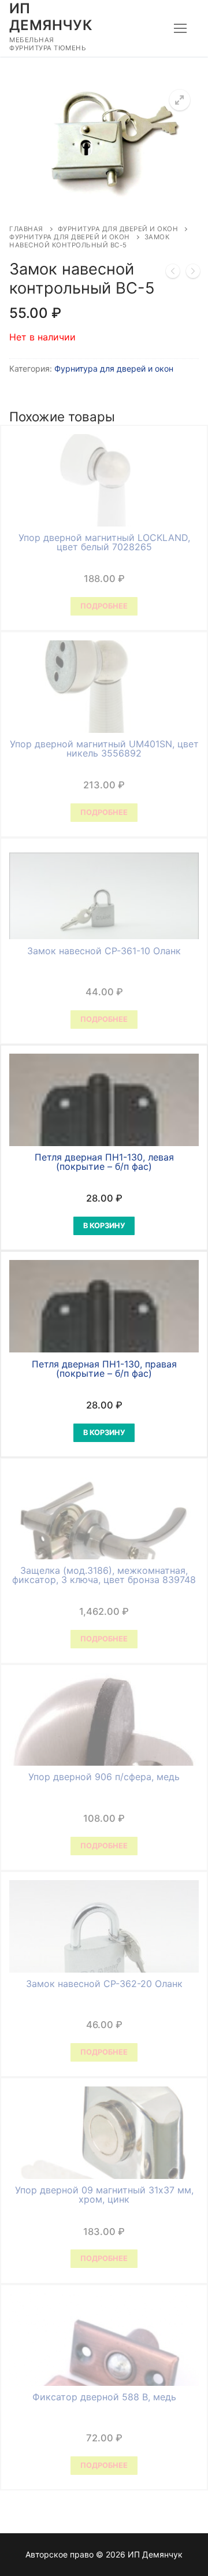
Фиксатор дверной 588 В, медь (104, 2397)
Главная (26, 229)
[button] (180, 100)
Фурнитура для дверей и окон (118, 229)
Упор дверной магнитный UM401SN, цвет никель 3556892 (104, 748)
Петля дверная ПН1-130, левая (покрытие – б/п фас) (104, 1162)
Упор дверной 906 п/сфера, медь (104, 1777)
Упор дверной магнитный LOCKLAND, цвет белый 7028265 (104, 542)
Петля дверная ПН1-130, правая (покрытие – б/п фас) (104, 1369)
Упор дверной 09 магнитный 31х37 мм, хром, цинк (104, 2195)
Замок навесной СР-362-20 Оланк (104, 1984)
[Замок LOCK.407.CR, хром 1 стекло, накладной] (173, 273)
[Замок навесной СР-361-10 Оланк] (193, 273)
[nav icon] (180, 28)
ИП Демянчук (51, 17)
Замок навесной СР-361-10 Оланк (104, 951)
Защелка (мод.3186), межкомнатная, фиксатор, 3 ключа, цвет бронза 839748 (104, 1575)
